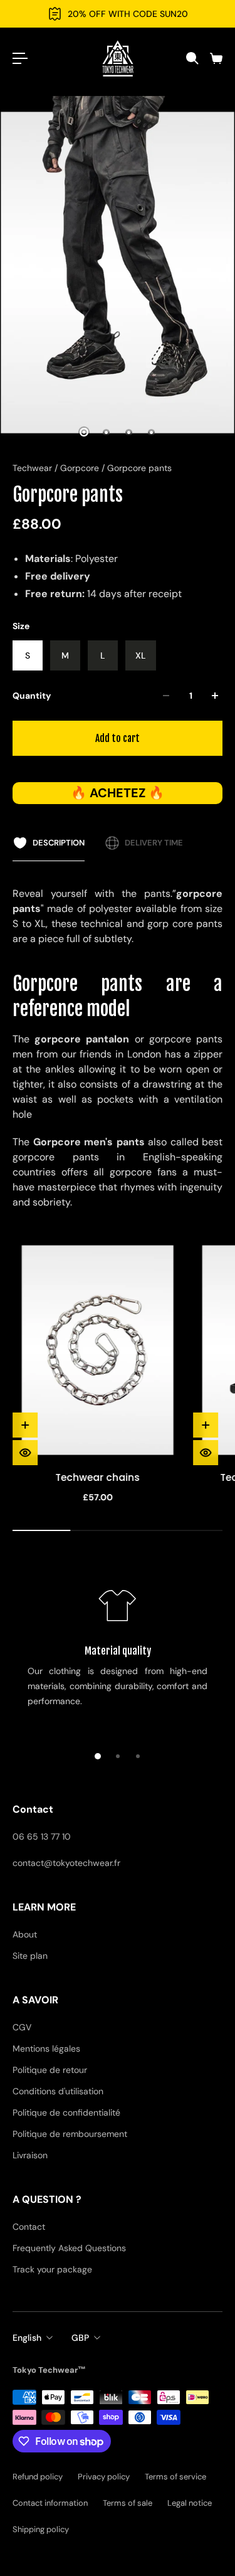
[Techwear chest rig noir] (98, 1350)
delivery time (154, 843)
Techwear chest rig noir (98, 1477)
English (27, 2338)
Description (59, 843)
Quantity (32, 696)
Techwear (34, 468)
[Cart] (216, 58)
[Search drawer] (192, 58)
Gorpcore (81, 468)
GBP (80, 2338)
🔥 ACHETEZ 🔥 (118, 793)
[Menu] (20, 58)
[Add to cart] (25, 1425)
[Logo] (118, 58)
